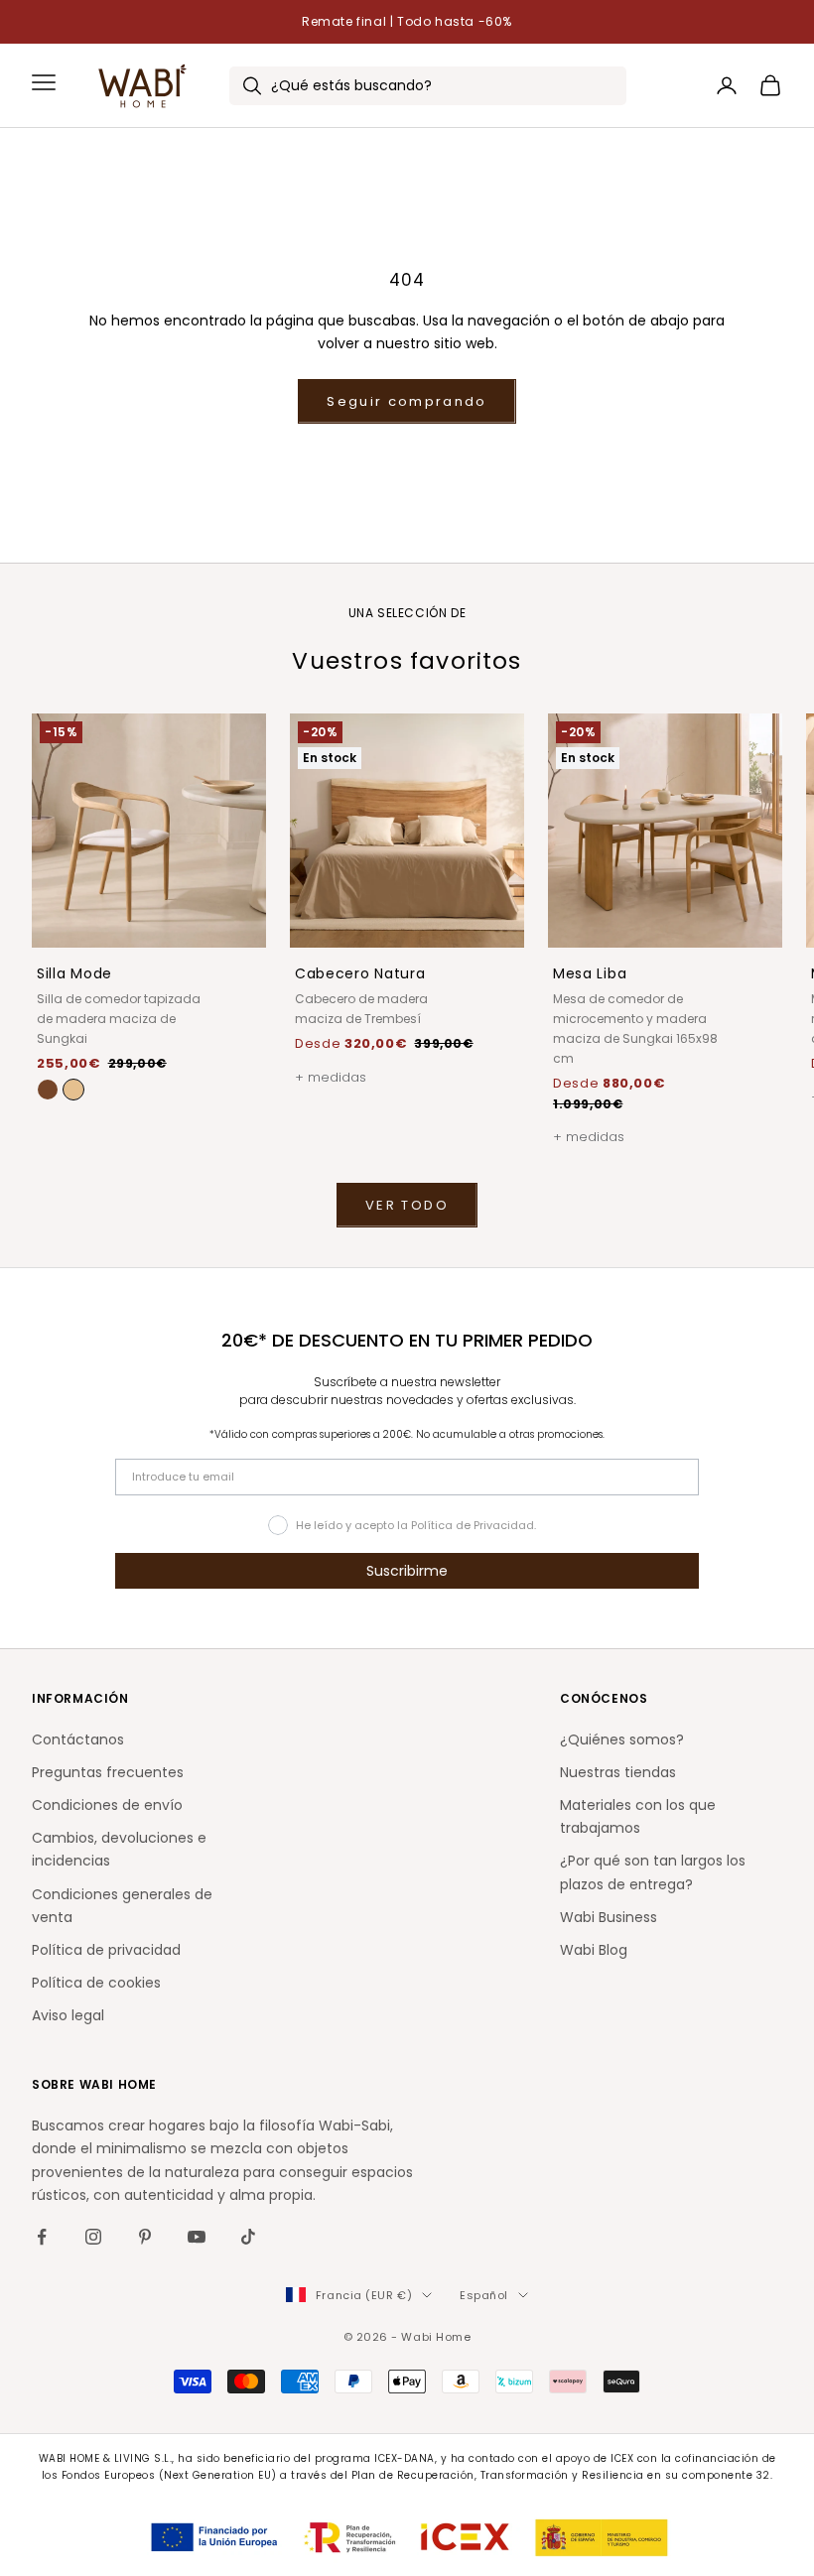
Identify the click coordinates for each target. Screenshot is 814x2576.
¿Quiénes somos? (622, 1739)
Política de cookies (96, 1983)
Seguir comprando (407, 401)
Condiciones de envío (107, 1805)
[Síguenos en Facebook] (42, 2237)
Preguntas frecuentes (108, 1772)
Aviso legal (68, 2015)
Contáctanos (78, 1739)
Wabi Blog (594, 1950)
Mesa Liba (590, 973)
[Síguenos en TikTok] (248, 2237)
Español (484, 2295)
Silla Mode (74, 973)
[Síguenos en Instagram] (93, 2237)
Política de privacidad (106, 1950)
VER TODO (407, 1205)
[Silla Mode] (73, 1090)
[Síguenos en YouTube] (197, 2237)
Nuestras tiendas (618, 1772)
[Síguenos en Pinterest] (145, 2237)
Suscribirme (407, 1571)
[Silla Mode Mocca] (48, 1090)
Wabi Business (609, 1917)
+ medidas (331, 1077)
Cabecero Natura (360, 973)
